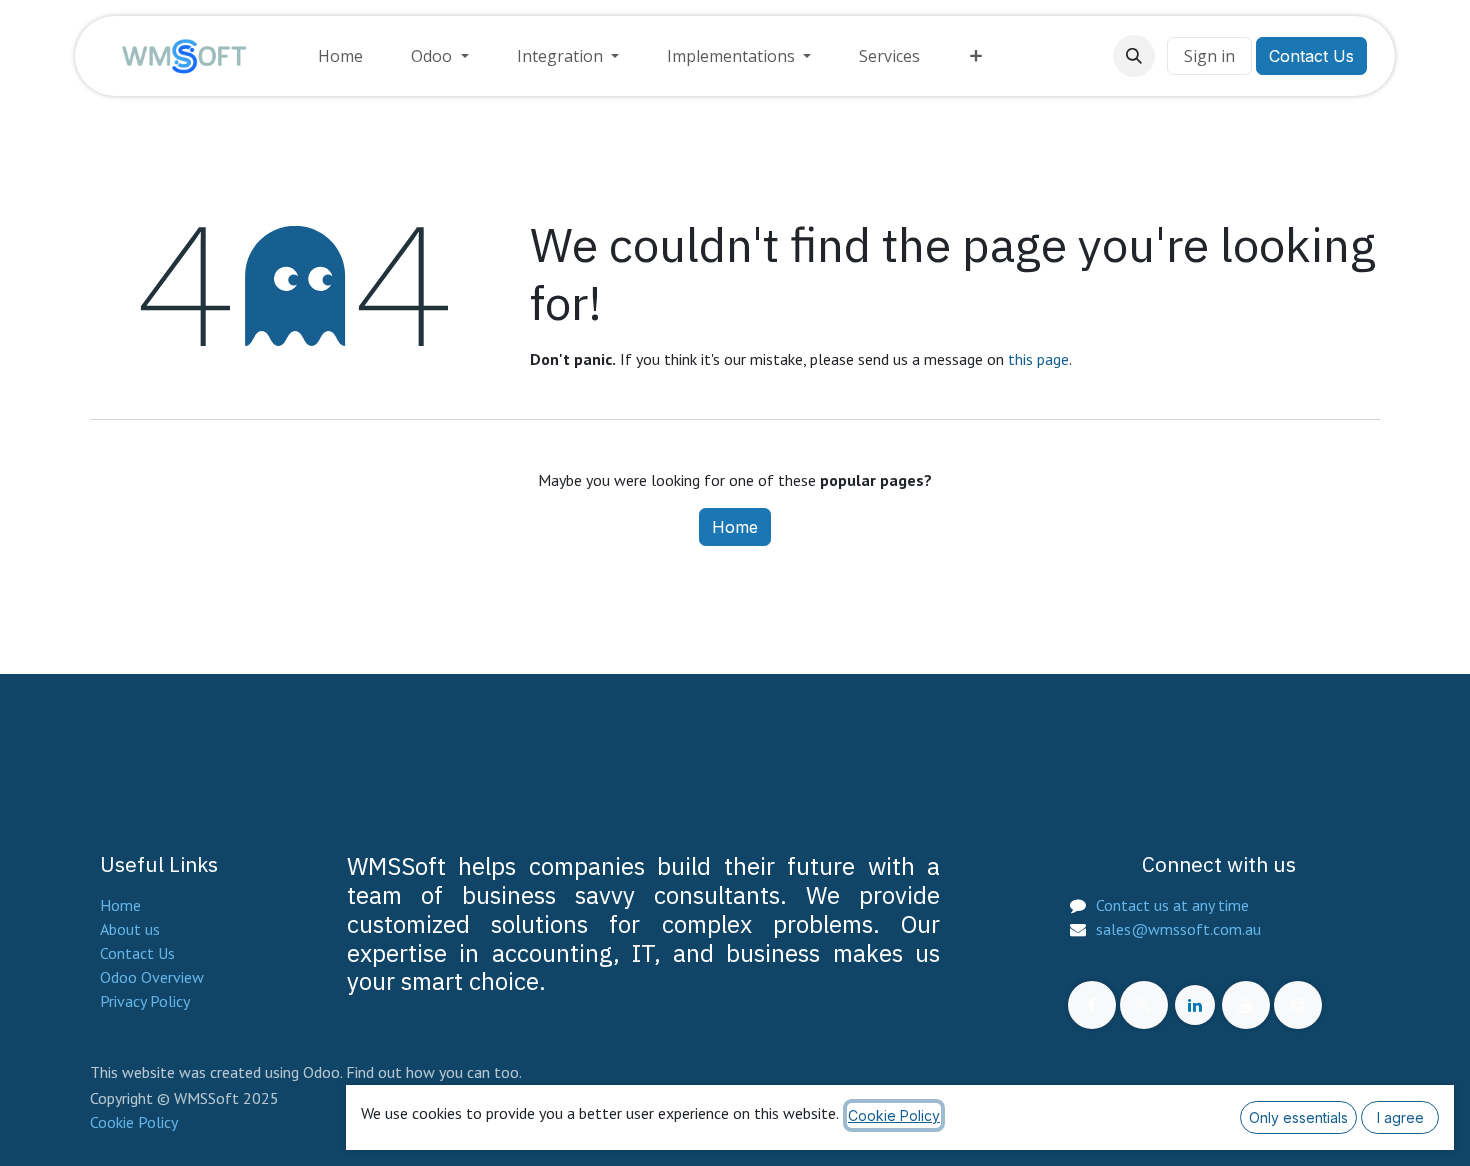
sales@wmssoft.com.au (1178, 929)
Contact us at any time (1172, 905)
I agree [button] (1400, 1117)
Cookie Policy (134, 1122)
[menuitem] (340, 56)
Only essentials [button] (1298, 1117)
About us (130, 929)
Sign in (1209, 56)
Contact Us (1311, 56)
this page (1038, 359)
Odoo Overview (152, 977)
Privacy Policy (145, 1001)
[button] (1134, 56)
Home (735, 527)
